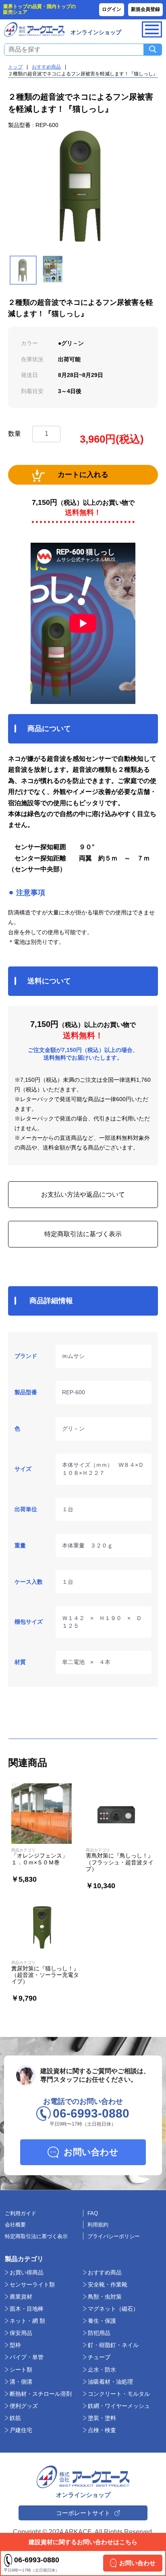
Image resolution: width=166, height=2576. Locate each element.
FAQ (93, 2213)
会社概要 (15, 2225)
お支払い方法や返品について (83, 1194)
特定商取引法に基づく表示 (83, 1234)
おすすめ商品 (46, 67)
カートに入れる (83, 475)
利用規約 (98, 2225)
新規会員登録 (145, 9)
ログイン (112, 9)
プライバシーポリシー (114, 2236)
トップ (15, 67)
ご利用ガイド (21, 2213)
